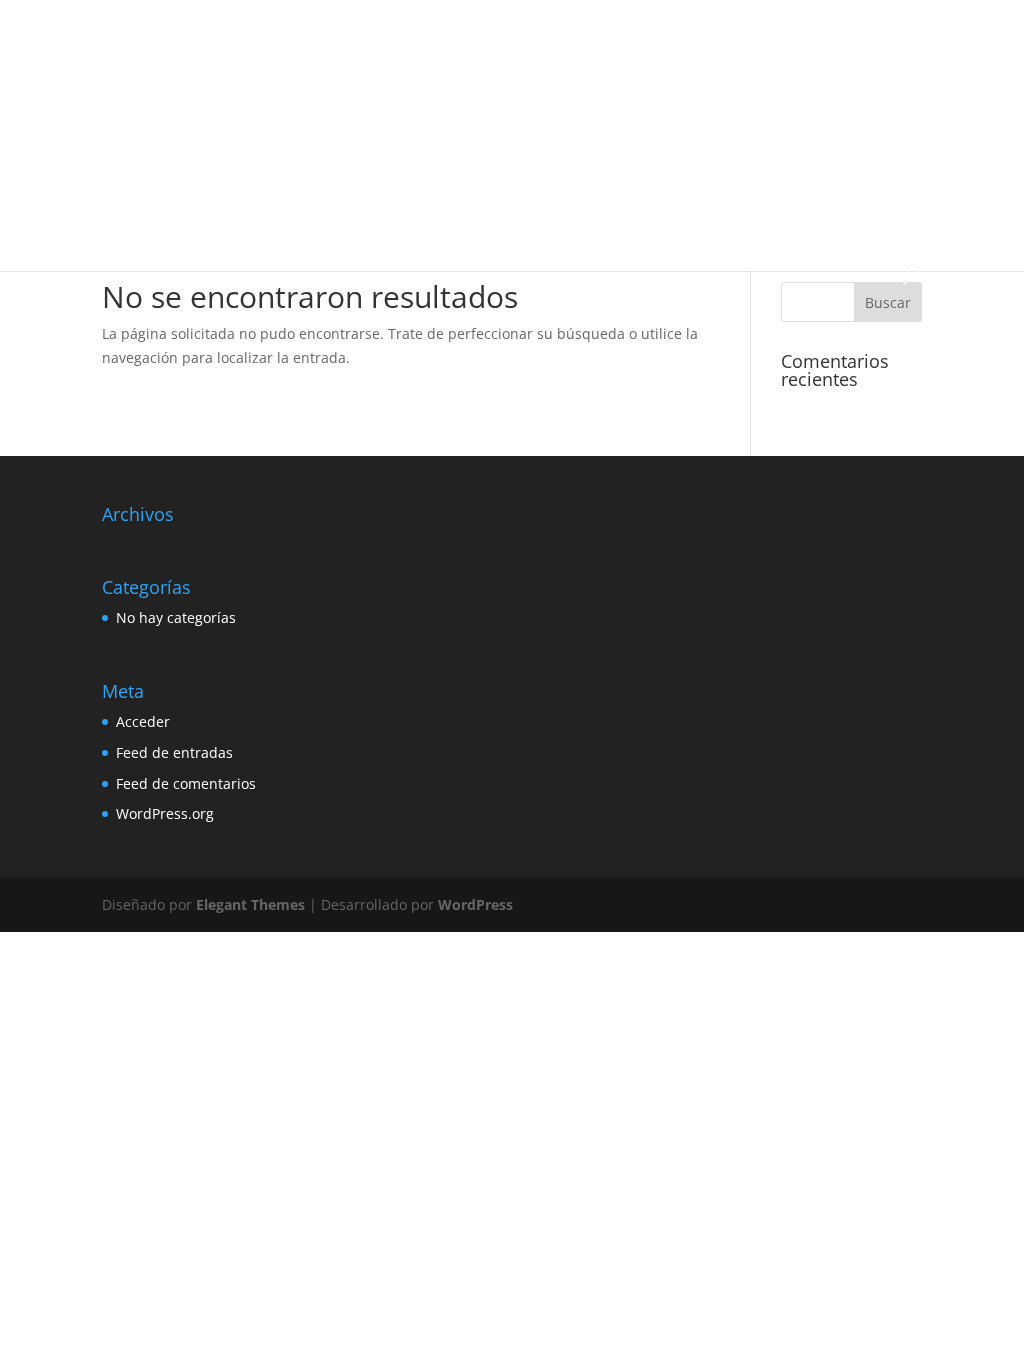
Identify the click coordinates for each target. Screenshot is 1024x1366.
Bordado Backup (637, 40)
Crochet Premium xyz (535, 134)
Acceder (143, 721)
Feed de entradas (174, 752)
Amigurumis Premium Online (415, 40)
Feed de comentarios (186, 783)
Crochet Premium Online (203, 134)
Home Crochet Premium (201, 181)
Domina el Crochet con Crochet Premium (736, 134)
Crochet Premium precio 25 (374, 134)
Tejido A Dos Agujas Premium (776, 181)
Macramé (319, 181)
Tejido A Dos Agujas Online (594, 181)
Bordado (544, 40)
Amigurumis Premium (247, 40)
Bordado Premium (183, 87)
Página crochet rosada (432, 181)
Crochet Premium (689, 87)
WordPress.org (165, 813)
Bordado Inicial (748, 40)
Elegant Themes (250, 904)
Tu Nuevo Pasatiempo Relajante (223, 228)
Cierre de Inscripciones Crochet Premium (499, 87)
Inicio (147, 40)
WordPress (475, 904)
